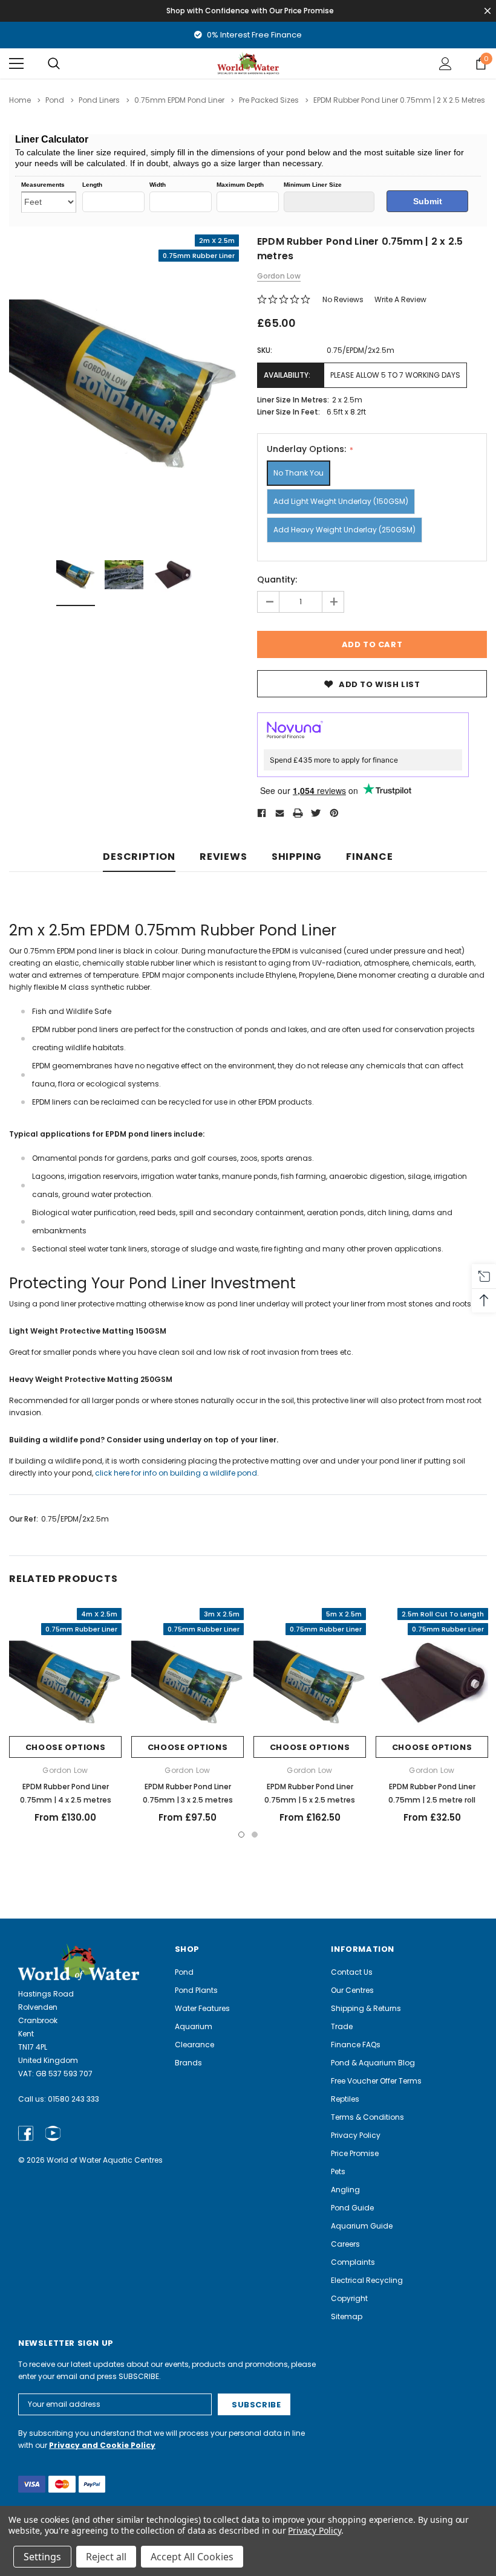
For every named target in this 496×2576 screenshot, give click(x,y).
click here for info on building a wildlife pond (176, 1473)
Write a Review (400, 299)
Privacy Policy (356, 2135)
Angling (345, 2190)
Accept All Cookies (192, 2557)
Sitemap (347, 2316)
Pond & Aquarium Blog (373, 2063)
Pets (338, 2171)
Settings (42, 2557)
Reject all (106, 2557)
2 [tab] (255, 1835)
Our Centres (352, 1990)
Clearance (194, 2045)
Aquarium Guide (362, 2226)
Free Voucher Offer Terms (376, 2081)
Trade (342, 2026)
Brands (188, 2063)
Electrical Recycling (367, 2280)
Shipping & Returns (366, 2008)
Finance (370, 857)
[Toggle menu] (16, 63)
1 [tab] (241, 1835)
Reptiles (345, 2099)
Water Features (202, 2008)
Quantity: (277, 579)
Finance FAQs (356, 2045)
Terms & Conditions (367, 2117)
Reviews (224, 857)
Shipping (297, 857)
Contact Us (352, 1972)
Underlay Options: (308, 449)
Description (139, 857)
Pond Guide (352, 2208)
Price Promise (355, 2153)
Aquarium (194, 2026)
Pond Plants (196, 1990)
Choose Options (65, 1747)
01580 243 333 (73, 2099)
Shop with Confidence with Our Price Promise (250, 11)
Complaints (353, 2262)
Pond (184, 1972)
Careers (345, 2244)
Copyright (349, 2298)
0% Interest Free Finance (253, 35)
